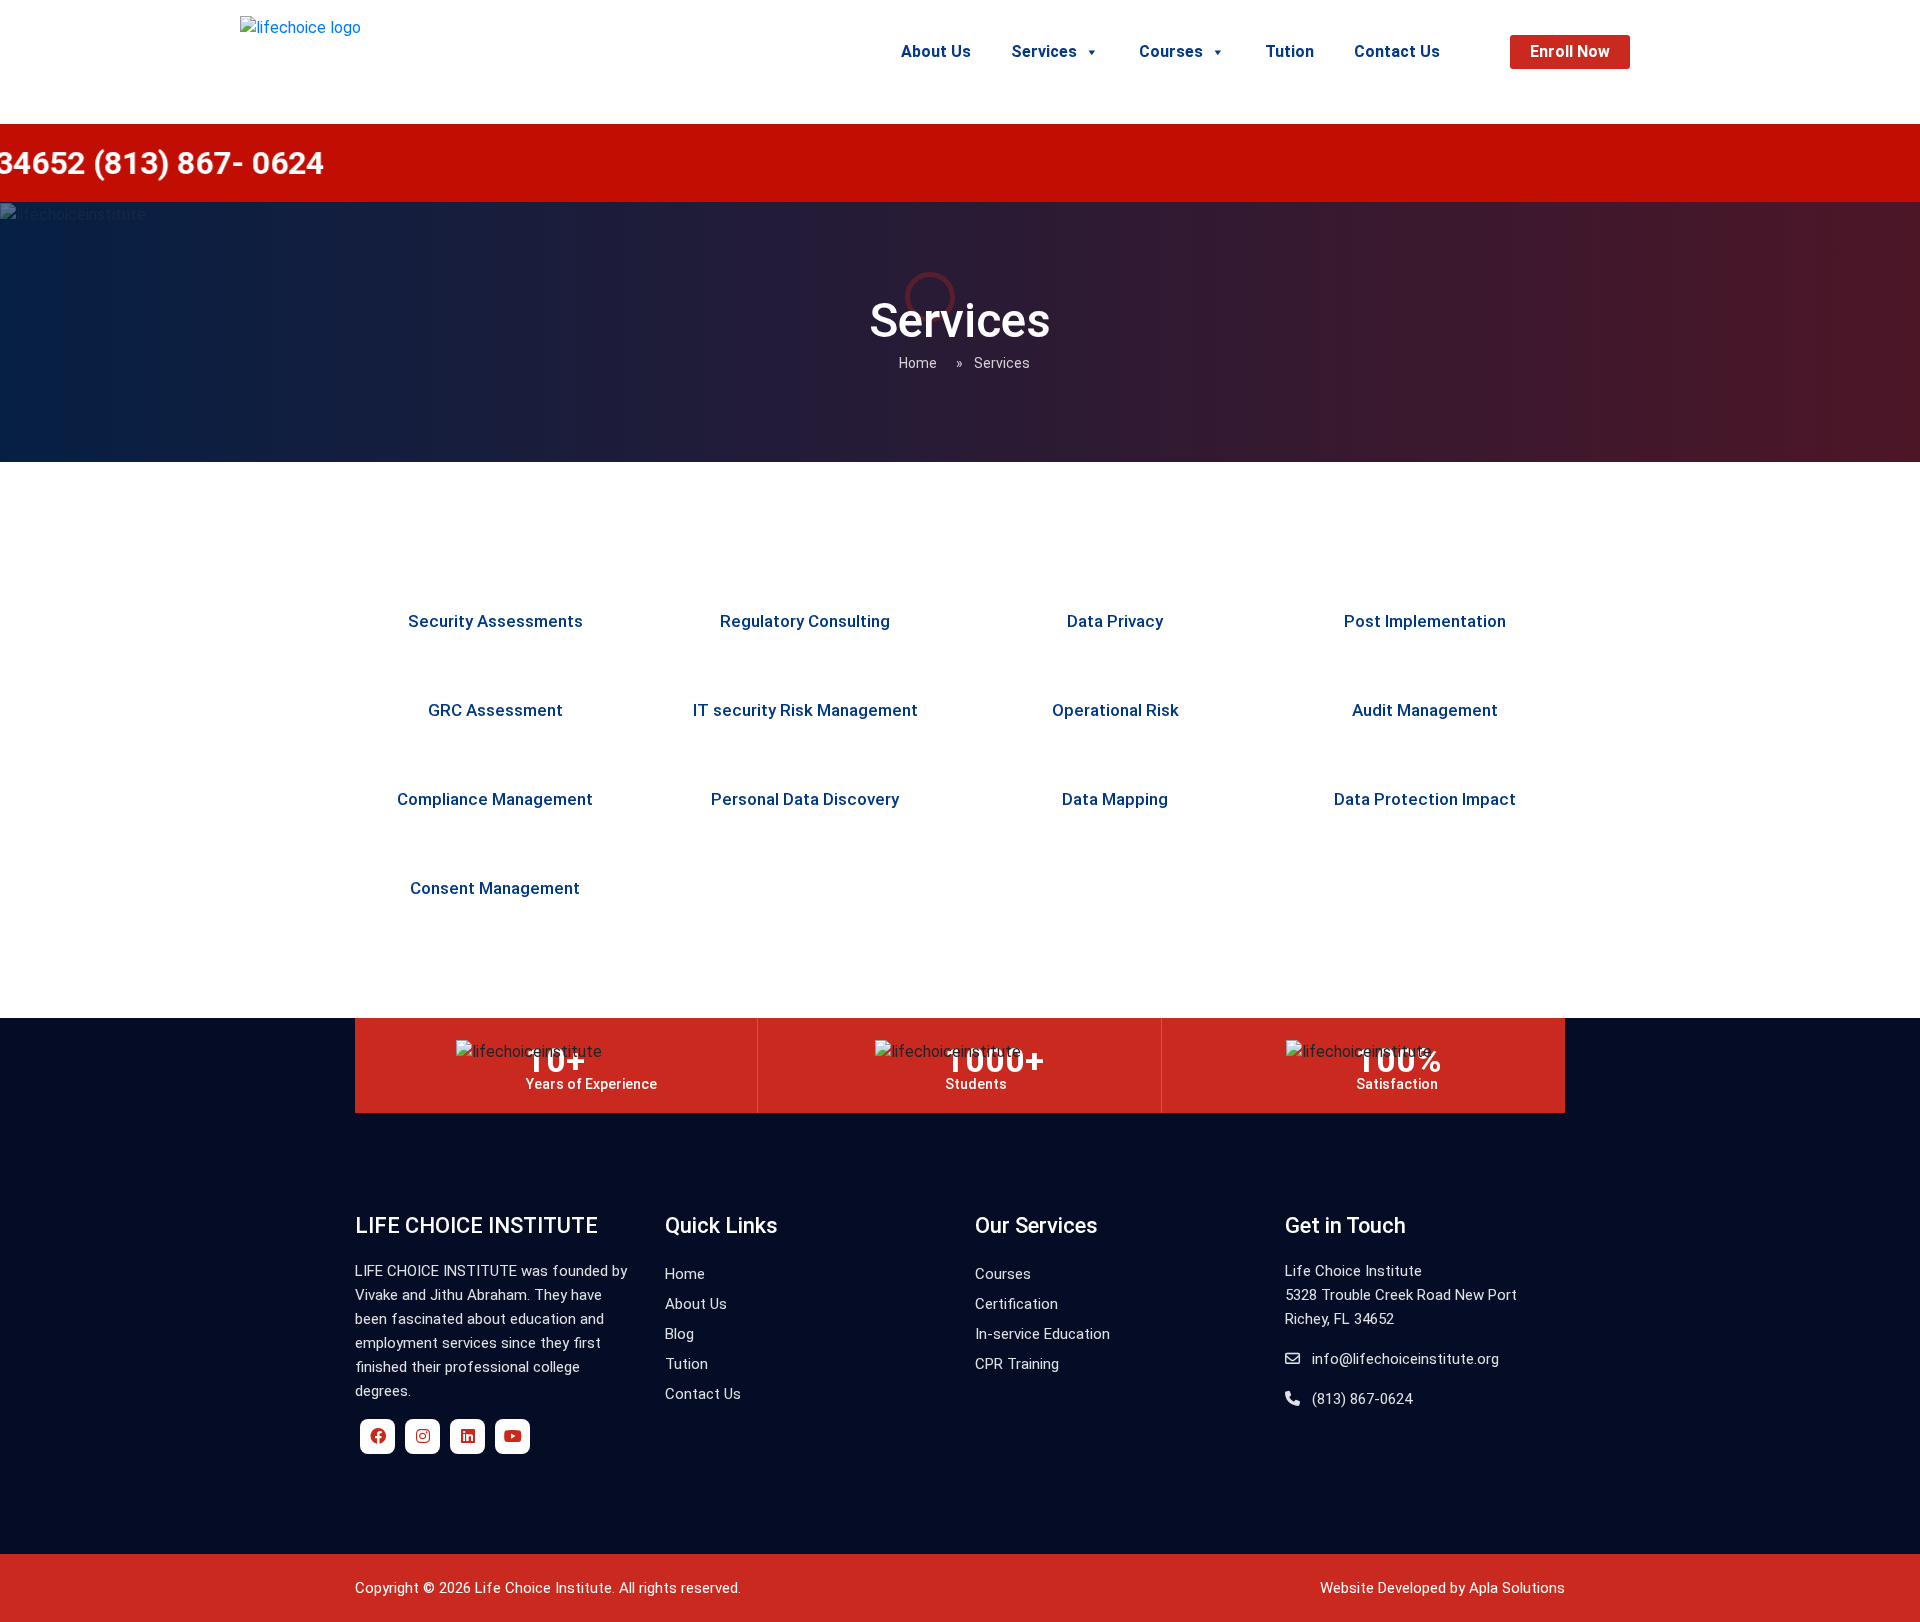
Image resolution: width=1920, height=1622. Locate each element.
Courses (1171, 51)
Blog (679, 1334)
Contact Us (1397, 51)
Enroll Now (1570, 51)
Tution (1289, 51)
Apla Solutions (1517, 1588)
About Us (936, 51)
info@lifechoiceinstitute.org (1403, 1359)
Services (1044, 51)
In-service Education (1042, 1334)
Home (918, 363)
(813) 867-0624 (1360, 1399)
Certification (1016, 1304)
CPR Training (1017, 1364)
